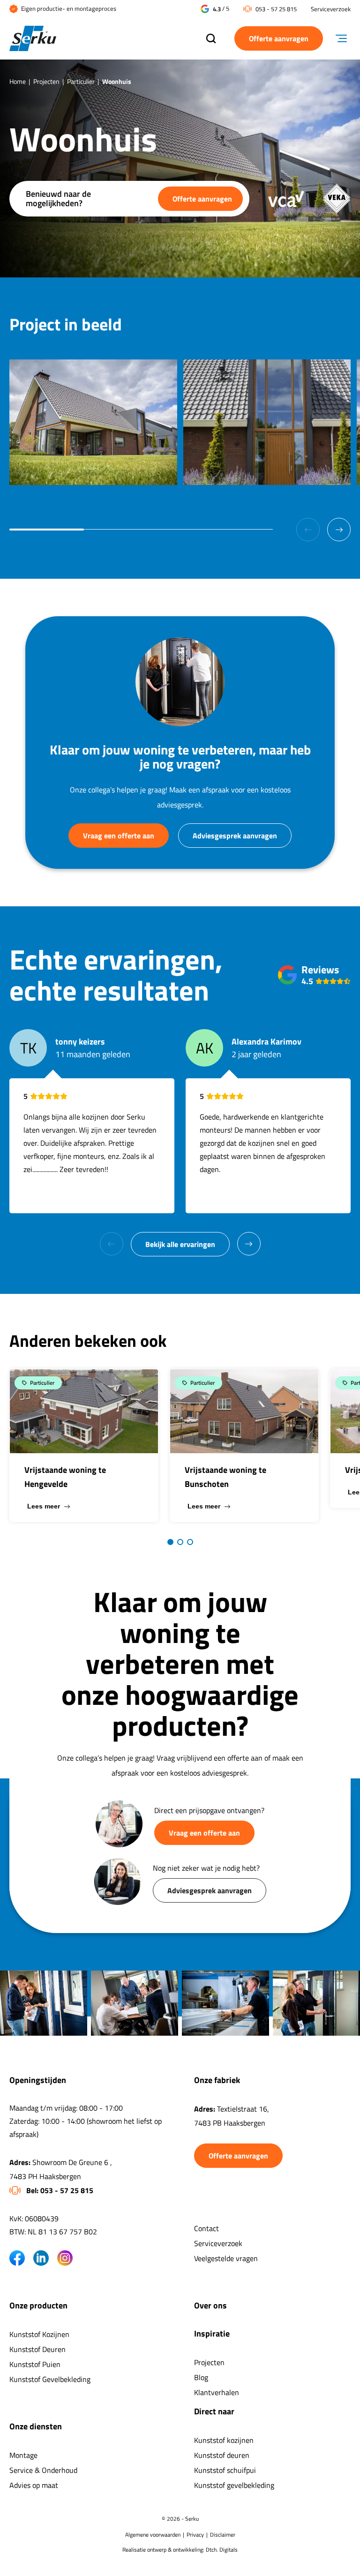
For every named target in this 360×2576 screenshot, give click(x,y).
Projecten (46, 81)
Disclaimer (223, 2535)
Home (18, 81)
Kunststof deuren (222, 2455)
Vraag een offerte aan (119, 836)
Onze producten (38, 2305)
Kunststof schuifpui (225, 2470)
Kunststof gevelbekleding (234, 2485)
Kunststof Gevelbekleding (50, 2379)
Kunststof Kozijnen (39, 2334)
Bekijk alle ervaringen (180, 1244)
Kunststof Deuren (37, 2349)
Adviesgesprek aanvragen (235, 836)
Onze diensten (36, 2426)
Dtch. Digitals (222, 2550)
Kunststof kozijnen (224, 2440)
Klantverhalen (217, 2392)
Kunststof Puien (35, 2364)
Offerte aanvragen (279, 38)
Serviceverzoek (331, 9)
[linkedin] (41, 2258)
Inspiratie (212, 2333)
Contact (206, 2228)
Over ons (210, 2305)
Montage (23, 2455)
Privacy (195, 2535)
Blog (201, 2377)
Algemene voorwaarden (153, 2535)
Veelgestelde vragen (226, 2258)
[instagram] (65, 2258)
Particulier (81, 81)
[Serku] (98, 39)
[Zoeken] (211, 39)
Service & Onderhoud (43, 2470)
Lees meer (44, 1506)
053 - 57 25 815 (276, 9)
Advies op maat (34, 2485)
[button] (339, 530)
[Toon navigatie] (345, 39)
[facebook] (17, 2258)
